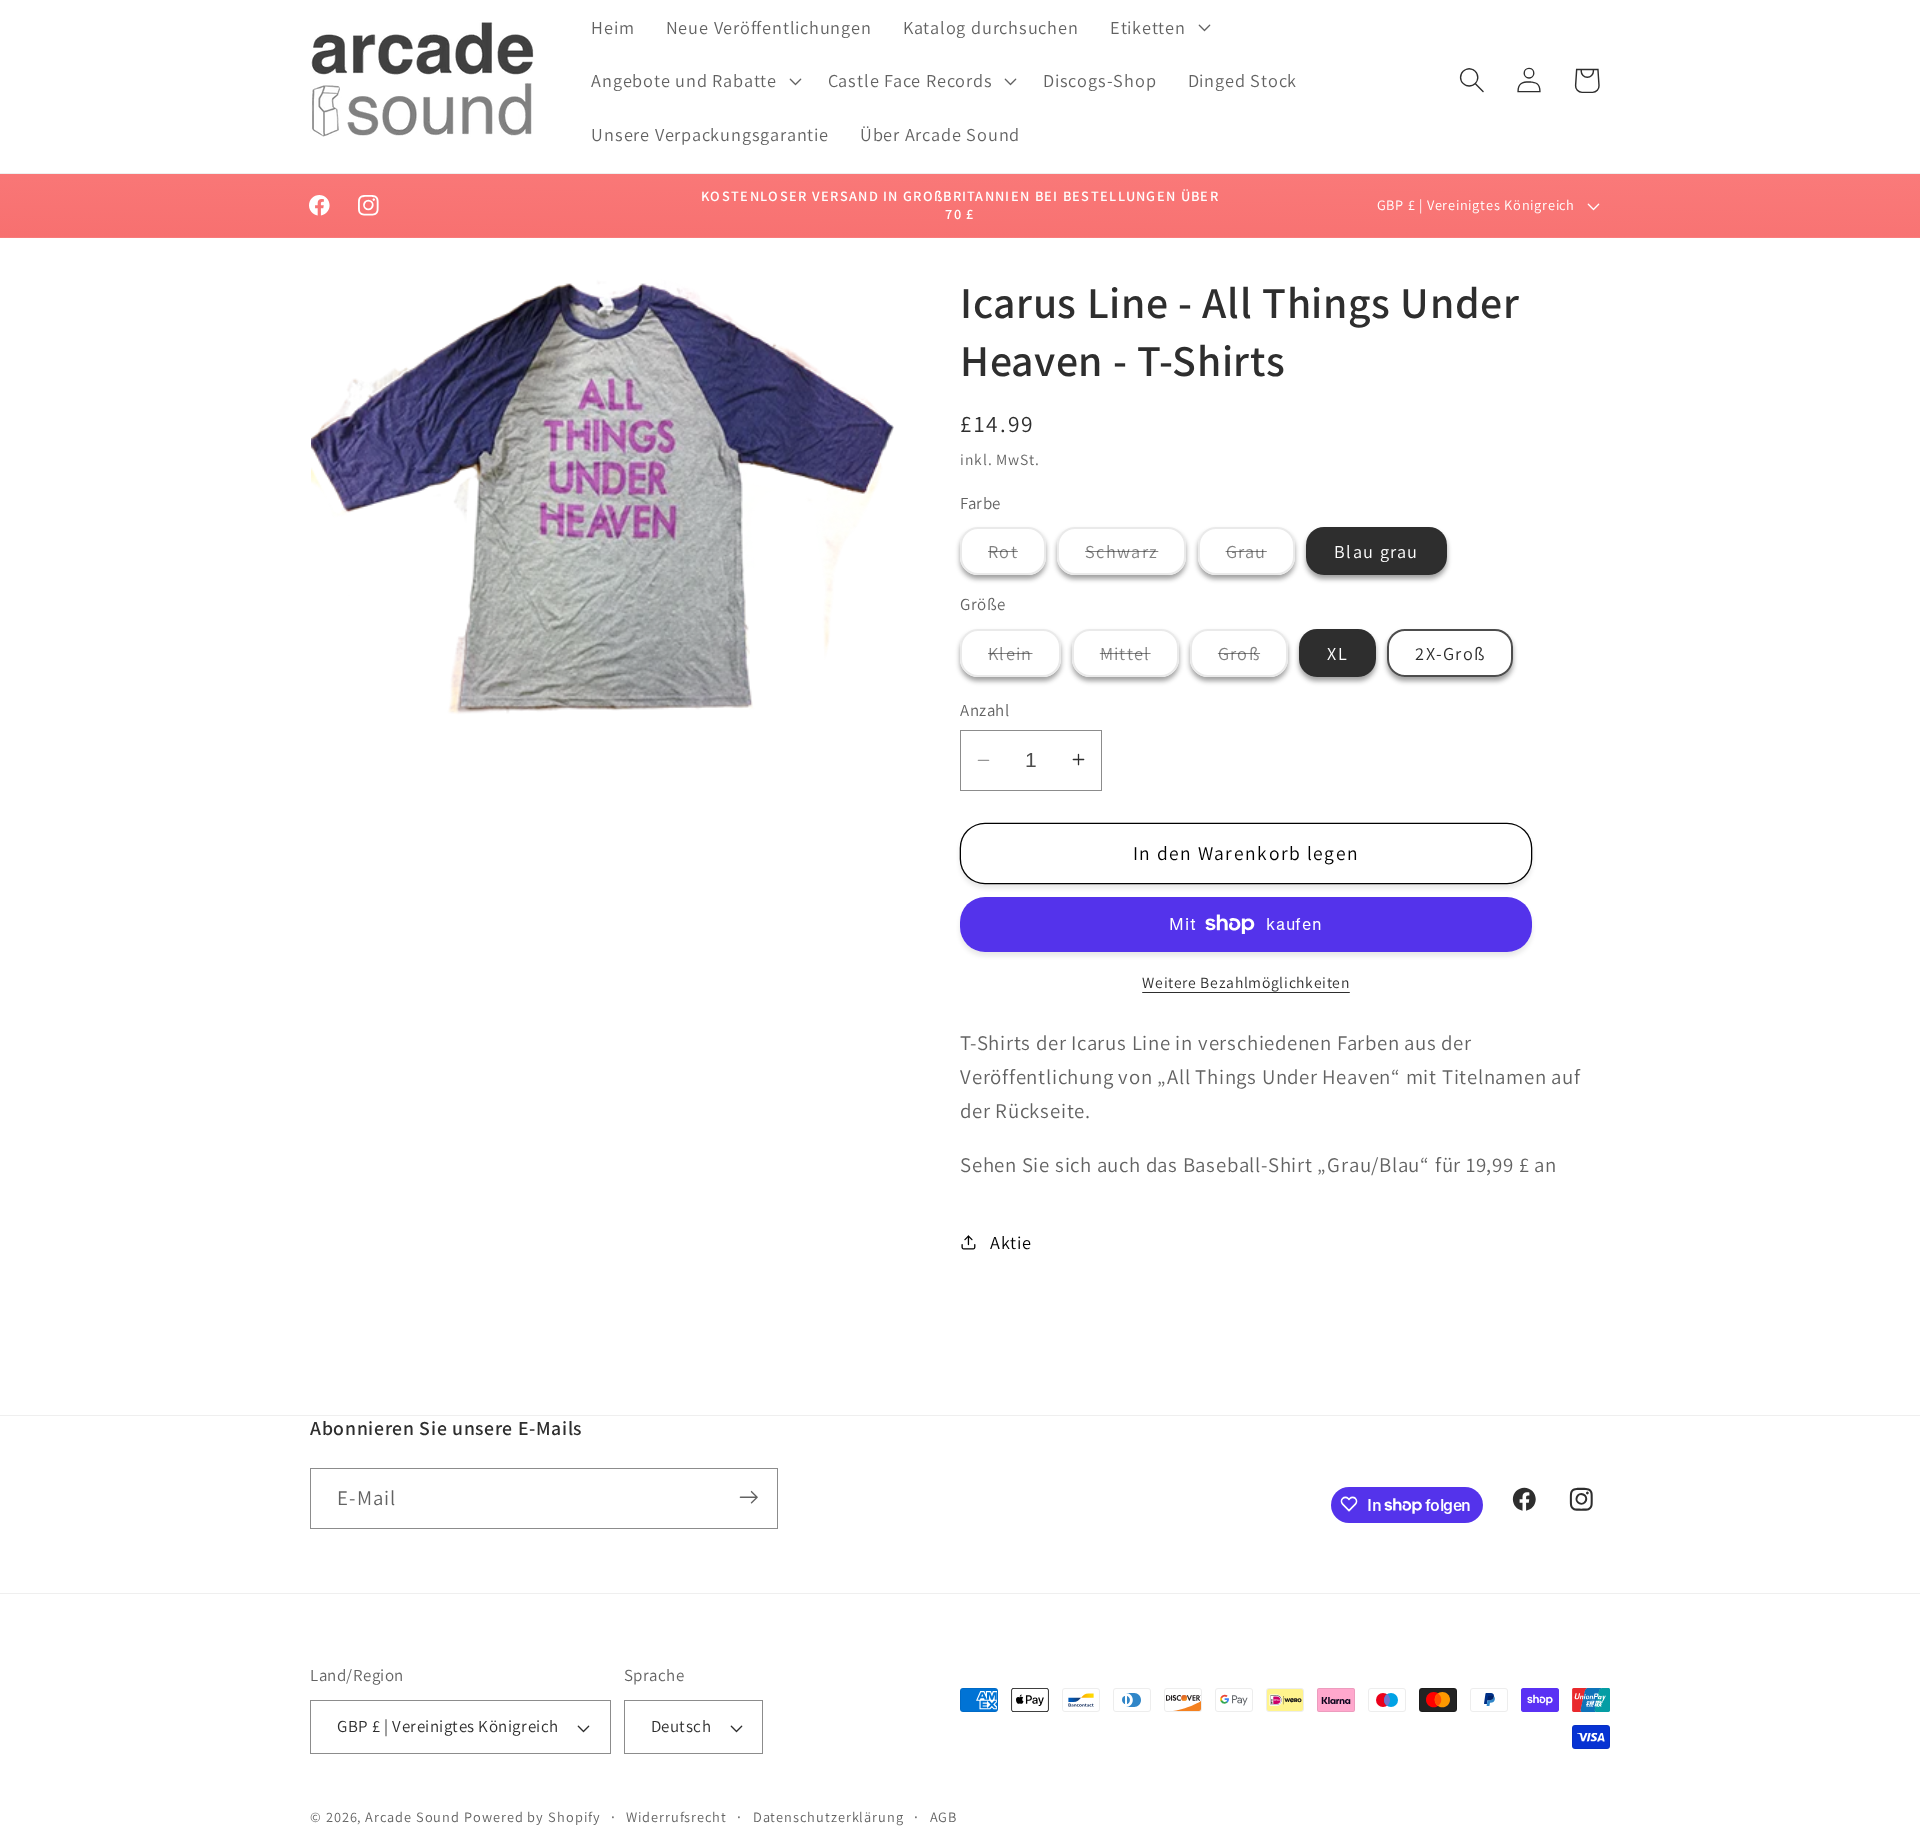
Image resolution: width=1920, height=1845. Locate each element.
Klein (1024, 657)
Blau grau (1376, 551)
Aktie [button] (1011, 1241)
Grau (1260, 556)
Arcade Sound (412, 1816)
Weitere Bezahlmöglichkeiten (1246, 982)
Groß (1253, 657)
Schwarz (1135, 556)
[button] (1157, 27)
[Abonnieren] (748, 1497)
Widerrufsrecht (676, 1816)
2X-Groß (1450, 652)
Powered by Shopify (532, 1816)
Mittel (1139, 657)
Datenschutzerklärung (828, 1816)
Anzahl (984, 709)
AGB (944, 1816)
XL (1337, 652)
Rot (1017, 556)
